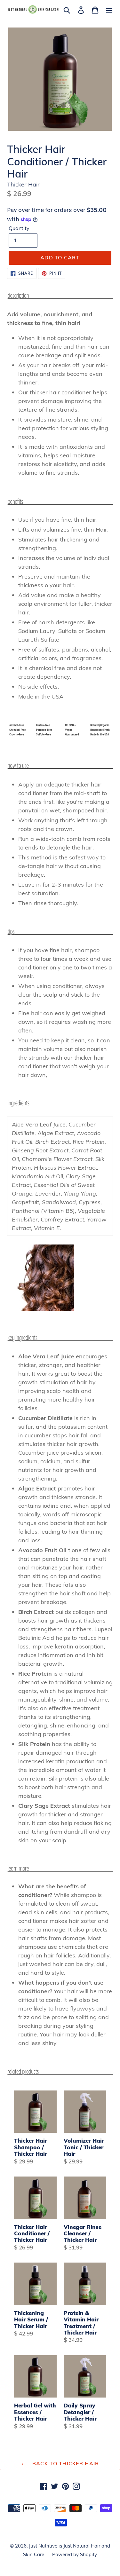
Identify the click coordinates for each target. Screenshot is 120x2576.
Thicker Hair (23, 184)
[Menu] (109, 9)
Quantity (19, 228)
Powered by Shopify (75, 2554)
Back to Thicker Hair (65, 2463)
